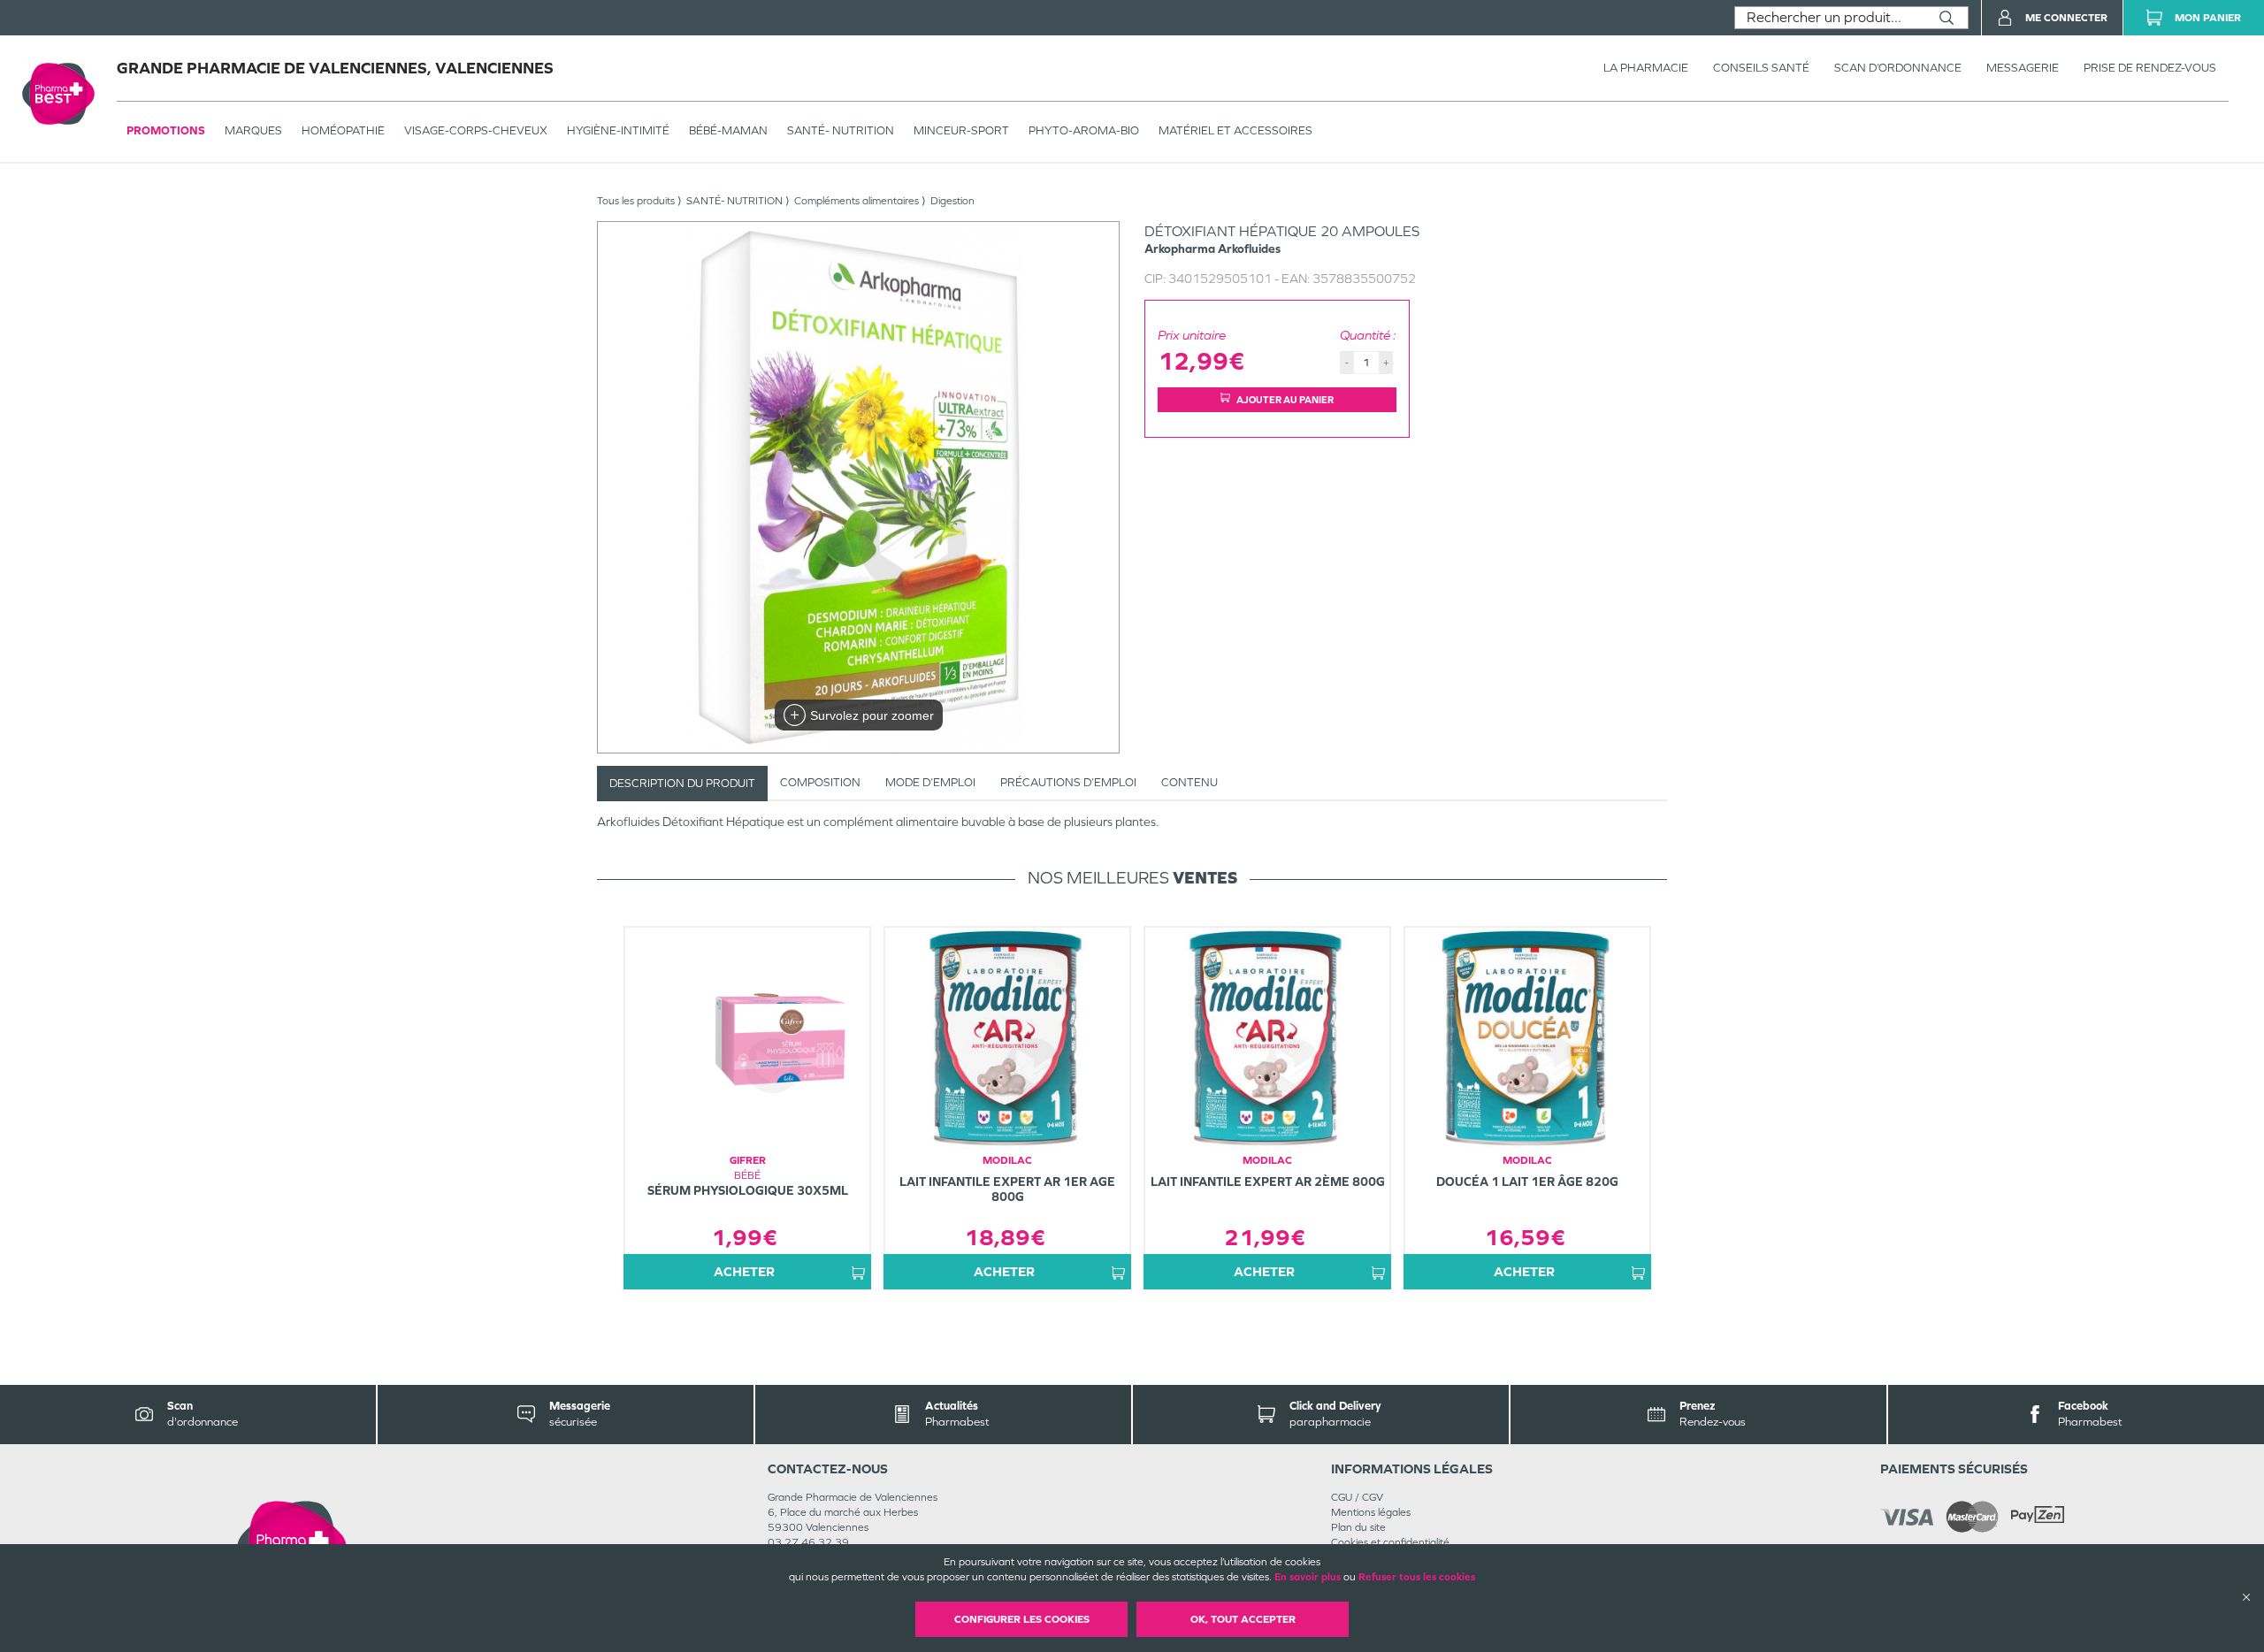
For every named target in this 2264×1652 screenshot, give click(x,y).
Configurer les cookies (1022, 1619)
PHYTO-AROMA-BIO (1084, 130)
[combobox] (1830, 18)
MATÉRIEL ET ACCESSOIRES (1235, 130)
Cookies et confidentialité (1390, 1542)
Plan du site (1358, 1527)
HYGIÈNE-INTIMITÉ (618, 130)
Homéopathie (343, 130)
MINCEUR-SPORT (961, 130)
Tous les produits (636, 201)
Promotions (166, 130)
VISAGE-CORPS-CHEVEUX (476, 130)
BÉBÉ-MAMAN (728, 130)
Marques (253, 130)
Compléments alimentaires (857, 201)
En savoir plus (1308, 1577)
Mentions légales (1371, 1512)
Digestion (952, 201)
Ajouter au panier (1285, 400)
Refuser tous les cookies (1417, 1577)
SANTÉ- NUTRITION (841, 130)
